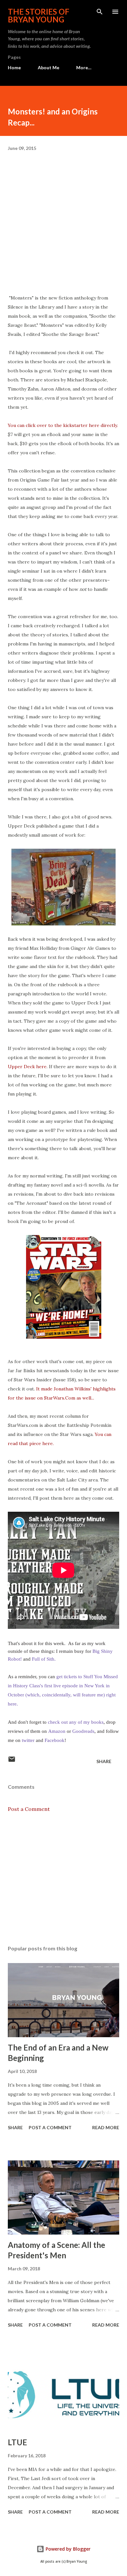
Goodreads (83, 1731)
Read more (106, 2127)
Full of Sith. (44, 1659)
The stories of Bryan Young (39, 15)
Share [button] (104, 1761)
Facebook (55, 1740)
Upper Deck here (27, 1067)
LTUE (17, 2442)
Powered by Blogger (67, 2549)
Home (14, 67)
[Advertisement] (63, 1879)
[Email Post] (12, 1761)
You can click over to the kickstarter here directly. (63, 425)
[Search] (100, 12)
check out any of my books (76, 1722)
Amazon (57, 1731)
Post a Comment (29, 1809)
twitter (28, 1740)
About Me (49, 67)
